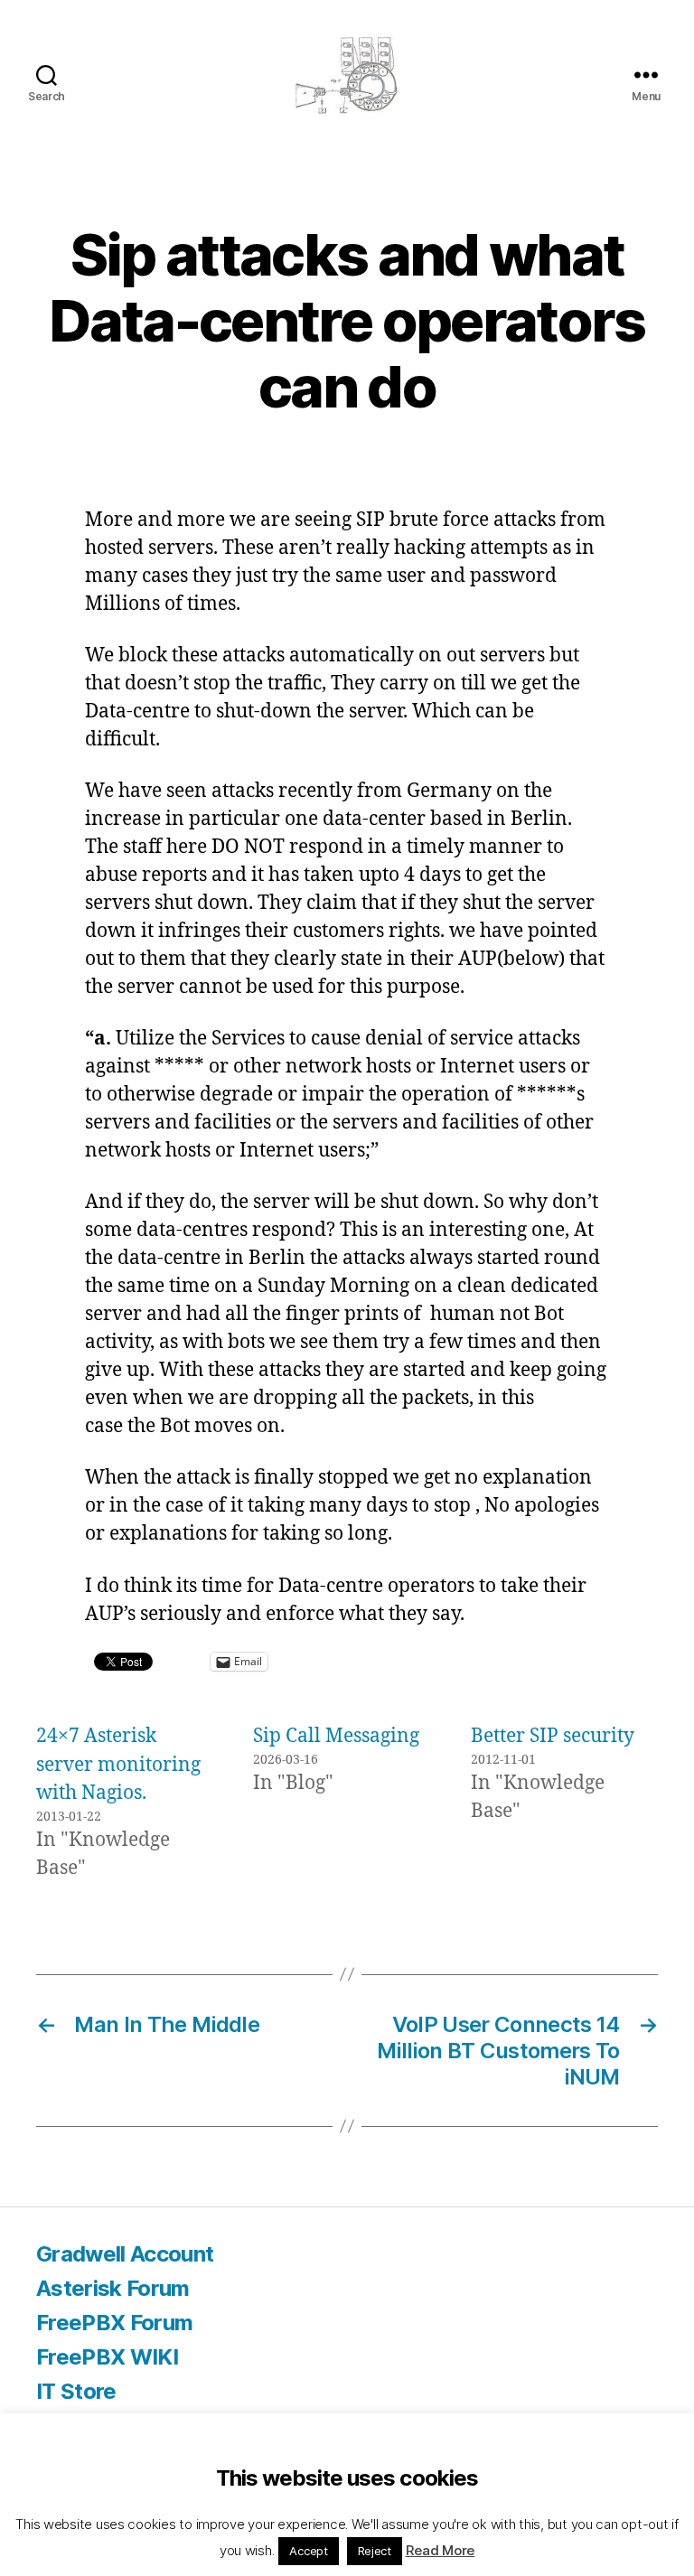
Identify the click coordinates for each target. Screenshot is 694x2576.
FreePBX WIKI (107, 2357)
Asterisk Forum (113, 2288)
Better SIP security (553, 1736)
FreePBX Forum (114, 2323)
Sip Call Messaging (336, 1736)
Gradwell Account (125, 2254)
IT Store (76, 2391)
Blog (59, 2426)
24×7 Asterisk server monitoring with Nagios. (118, 1765)
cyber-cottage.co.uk (179, 2525)
